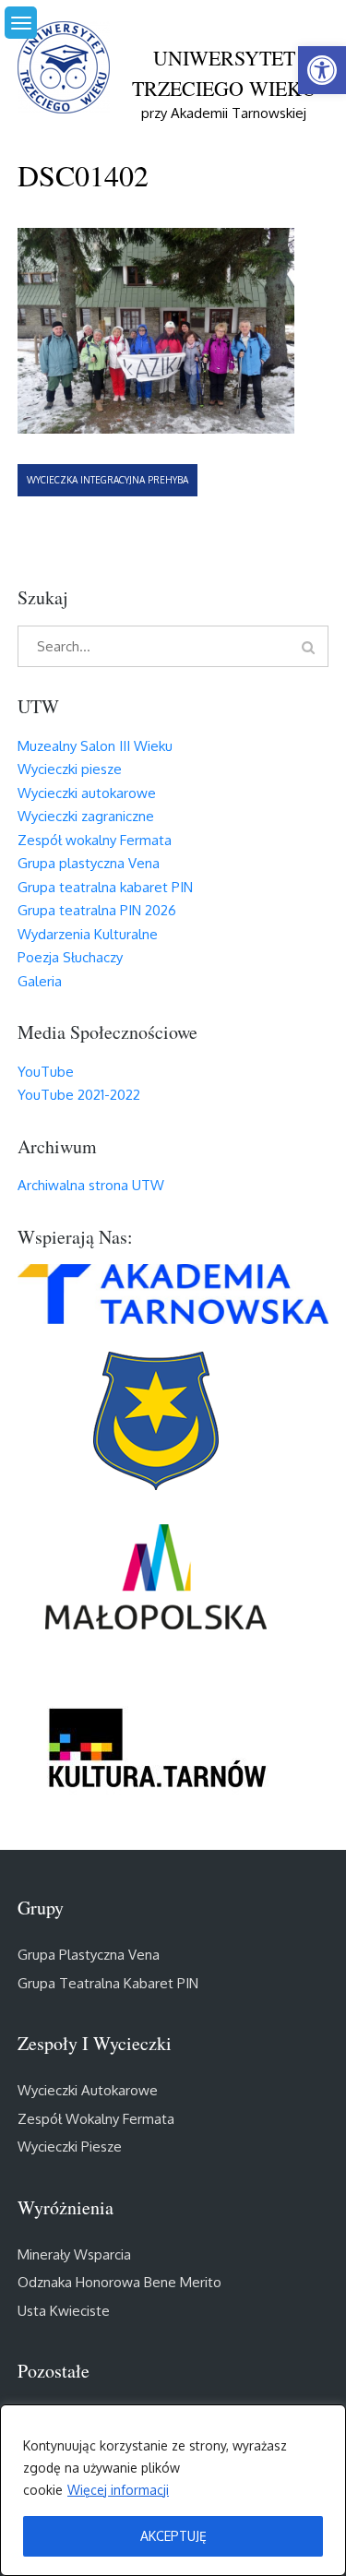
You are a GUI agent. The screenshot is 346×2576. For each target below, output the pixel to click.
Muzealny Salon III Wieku (95, 746)
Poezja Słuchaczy (70, 957)
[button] (322, 70)
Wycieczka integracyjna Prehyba (107, 480)
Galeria (40, 981)
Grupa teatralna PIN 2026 (97, 910)
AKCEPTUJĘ (173, 2536)
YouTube (46, 1072)
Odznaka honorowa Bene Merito (119, 2282)
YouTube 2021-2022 (79, 1095)
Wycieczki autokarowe (87, 793)
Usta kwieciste (64, 2311)
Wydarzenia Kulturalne (88, 934)
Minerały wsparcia (74, 2254)
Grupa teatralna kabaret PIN (105, 887)
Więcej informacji (118, 2490)
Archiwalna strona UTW (91, 1185)
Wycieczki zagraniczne (86, 816)
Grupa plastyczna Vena (89, 863)
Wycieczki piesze (70, 769)
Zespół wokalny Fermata (95, 840)
